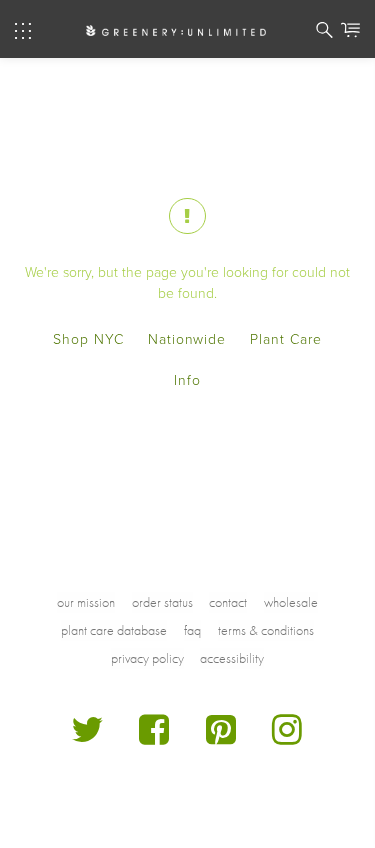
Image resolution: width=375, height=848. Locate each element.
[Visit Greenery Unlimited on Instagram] (287, 737)
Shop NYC (88, 339)
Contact (228, 602)
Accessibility (232, 658)
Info (187, 380)
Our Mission (86, 602)
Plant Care (286, 339)
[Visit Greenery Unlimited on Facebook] (154, 737)
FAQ (192, 630)
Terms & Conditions (266, 630)
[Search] (324, 33)
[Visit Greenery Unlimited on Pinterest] (221, 737)
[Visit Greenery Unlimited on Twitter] (88, 737)
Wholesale (291, 602)
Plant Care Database (114, 630)
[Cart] (350, 33)
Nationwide (187, 339)
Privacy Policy (147, 658)
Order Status (162, 602)
